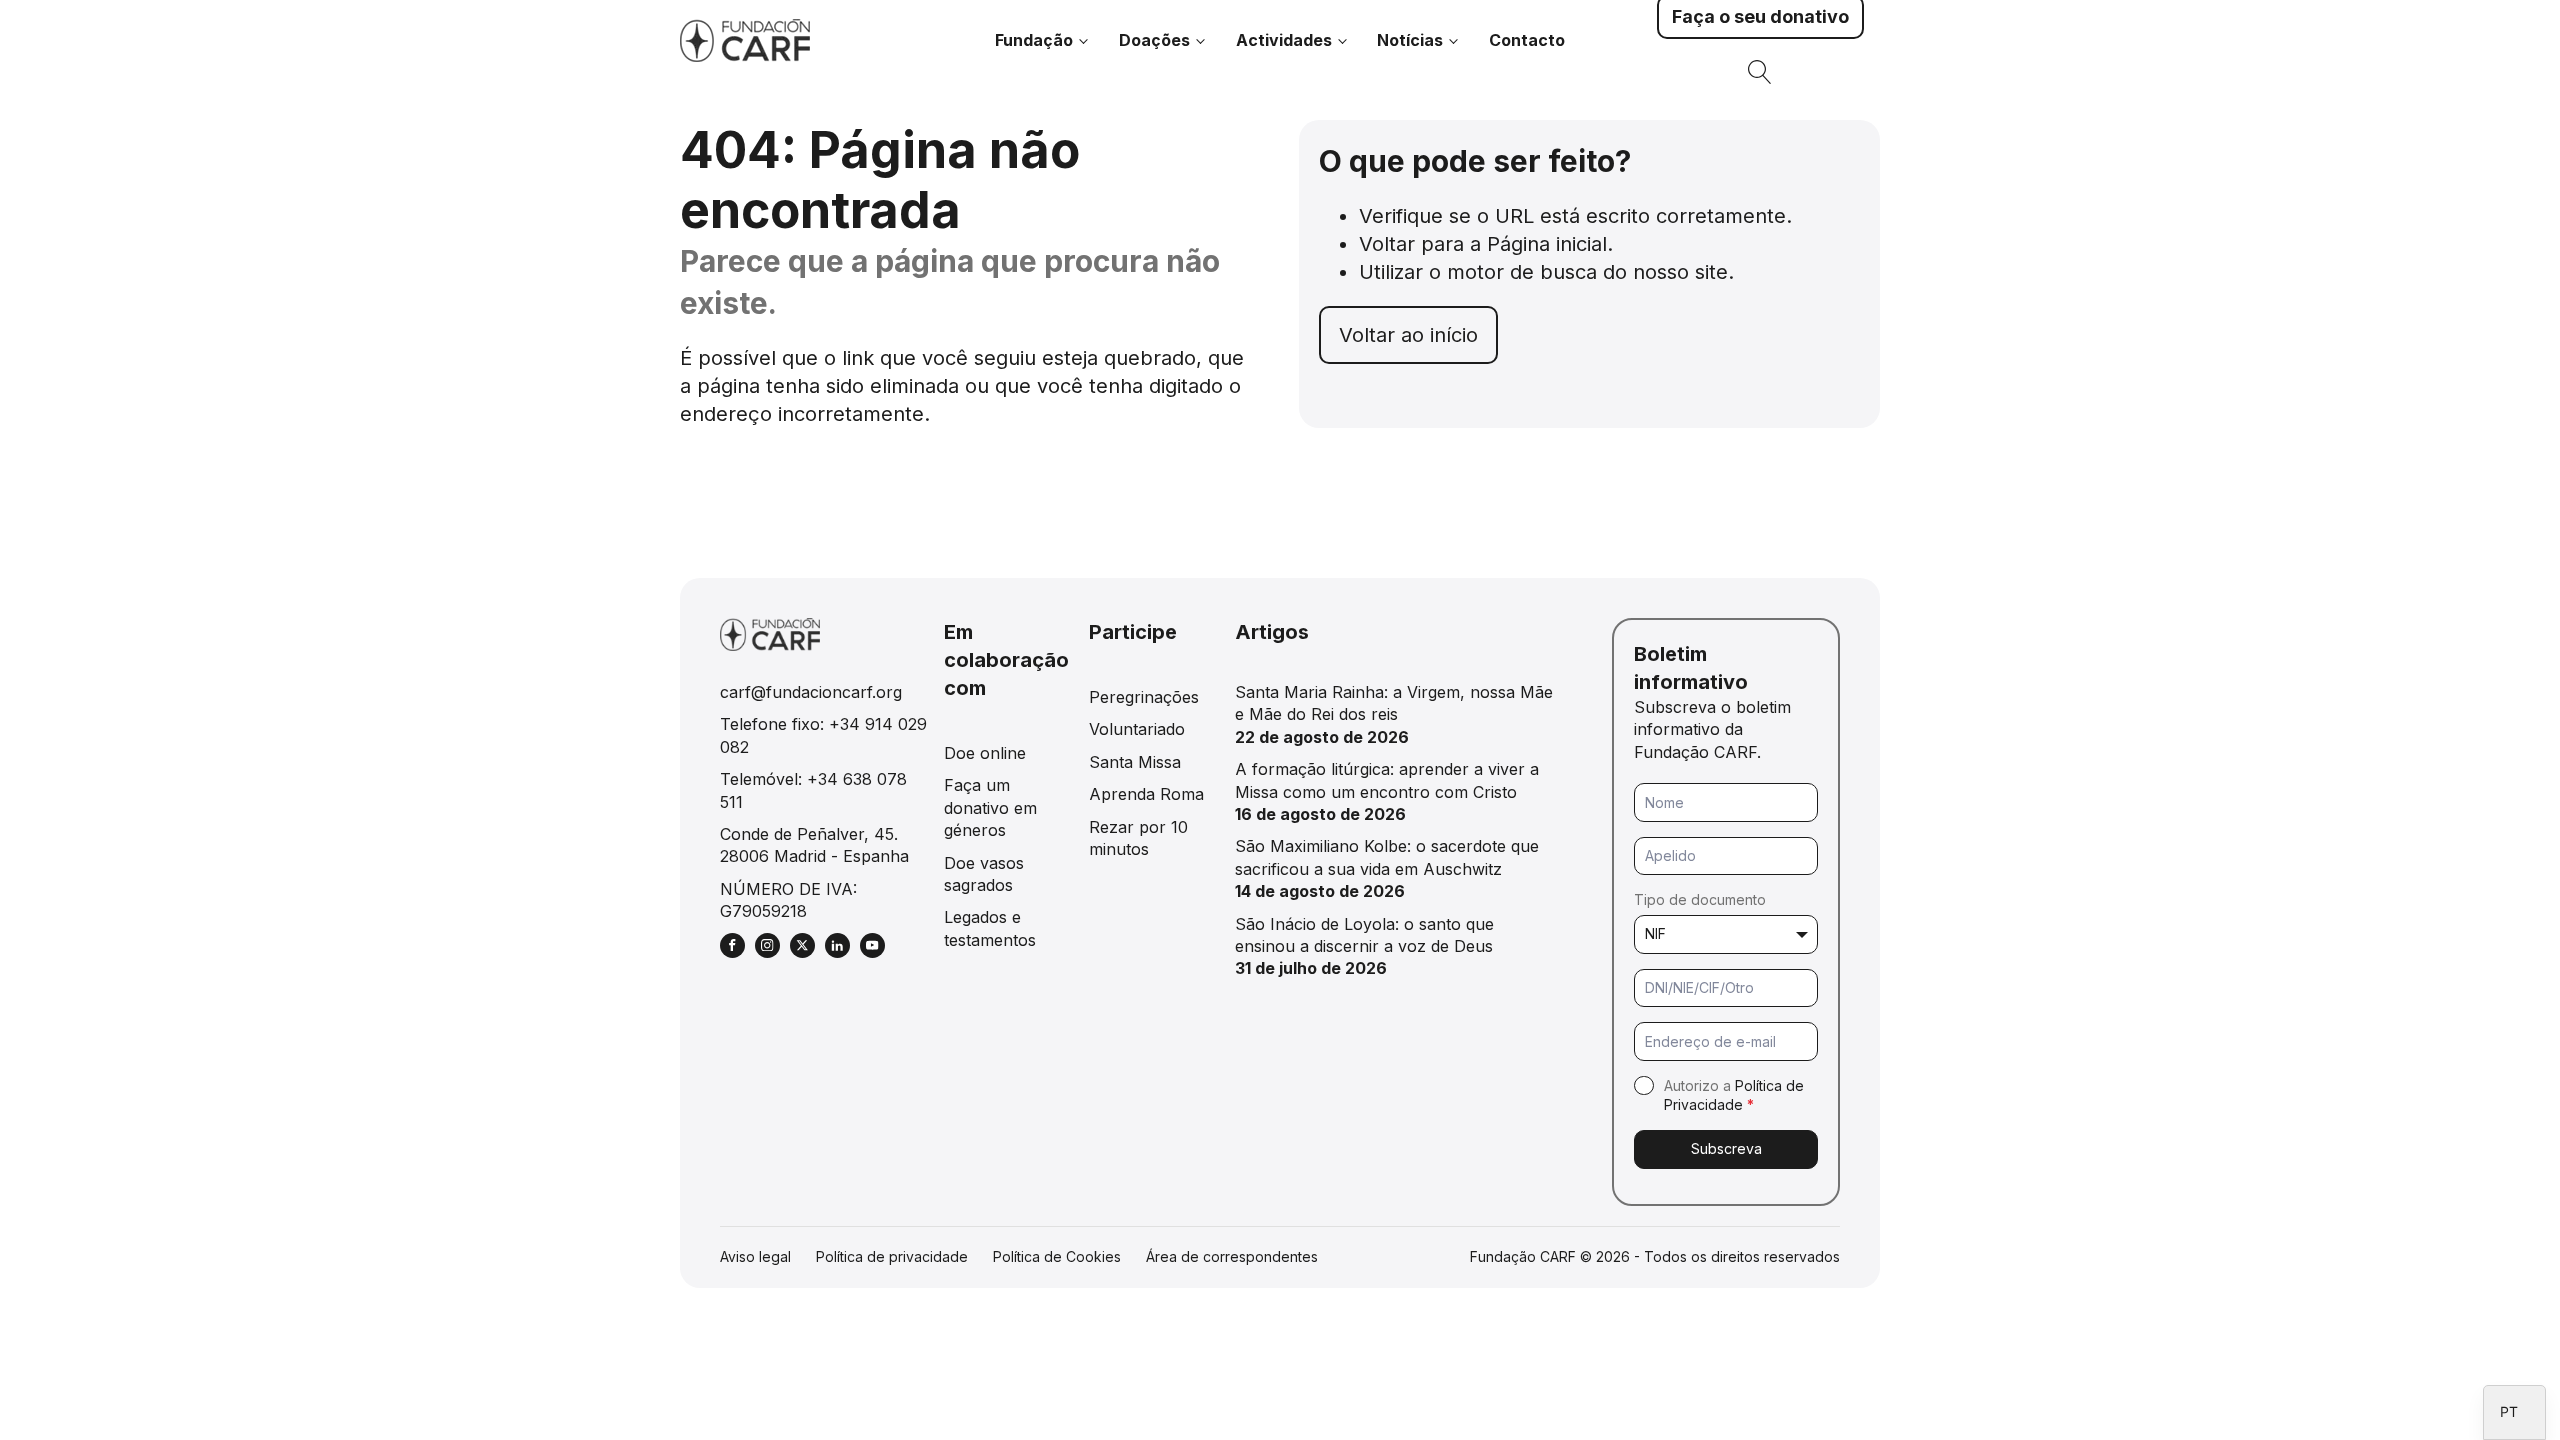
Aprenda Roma (1146, 794)
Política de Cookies (1057, 1256)
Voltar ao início (1408, 335)
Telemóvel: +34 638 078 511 (813, 790)
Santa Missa (1135, 762)
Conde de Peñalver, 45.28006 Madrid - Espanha (814, 845)
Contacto (1527, 40)
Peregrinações (1144, 697)
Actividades (1284, 40)
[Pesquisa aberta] (1760, 72)
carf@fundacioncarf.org (811, 692)
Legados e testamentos (990, 928)
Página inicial (1547, 244)
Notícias (1410, 40)
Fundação (1034, 40)
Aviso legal (755, 1256)
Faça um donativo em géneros (990, 807)
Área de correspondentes (1232, 1256)
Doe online (985, 753)
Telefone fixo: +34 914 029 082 (823, 735)
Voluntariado (1137, 729)
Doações (1154, 40)
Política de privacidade (892, 1256)
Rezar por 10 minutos (1138, 838)
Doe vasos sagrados (984, 874)
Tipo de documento (1700, 899)
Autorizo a (1734, 1095)
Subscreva (1726, 1148)
